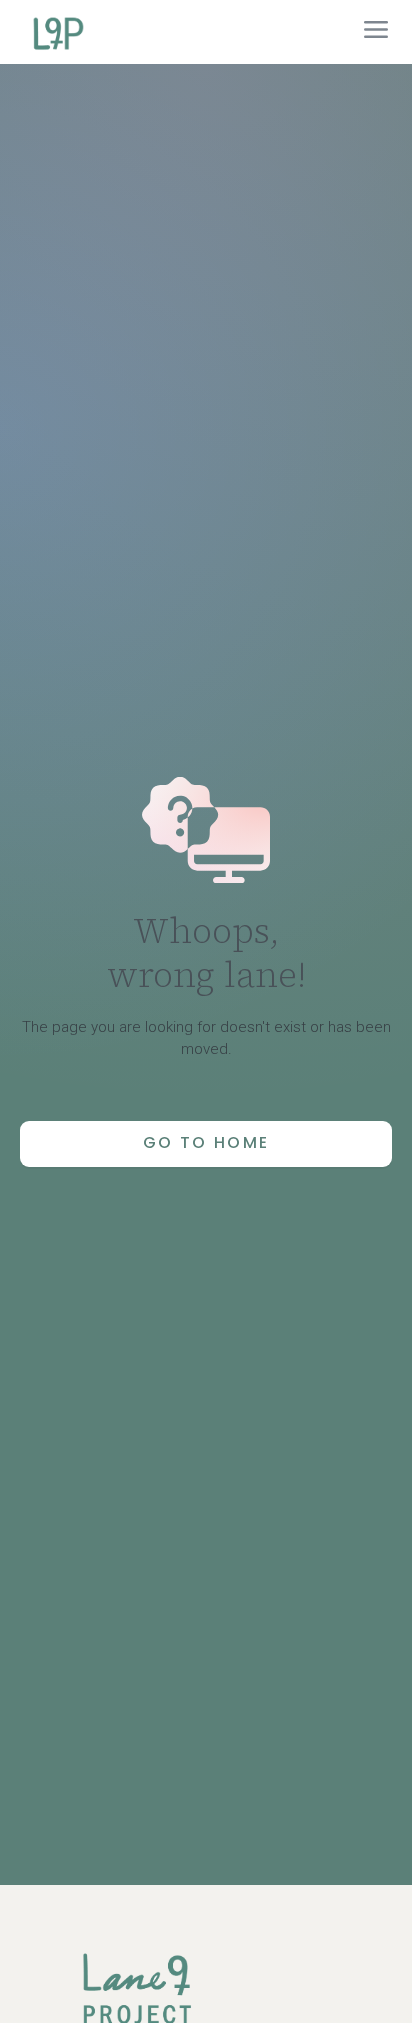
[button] (376, 32)
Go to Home (206, 1142)
